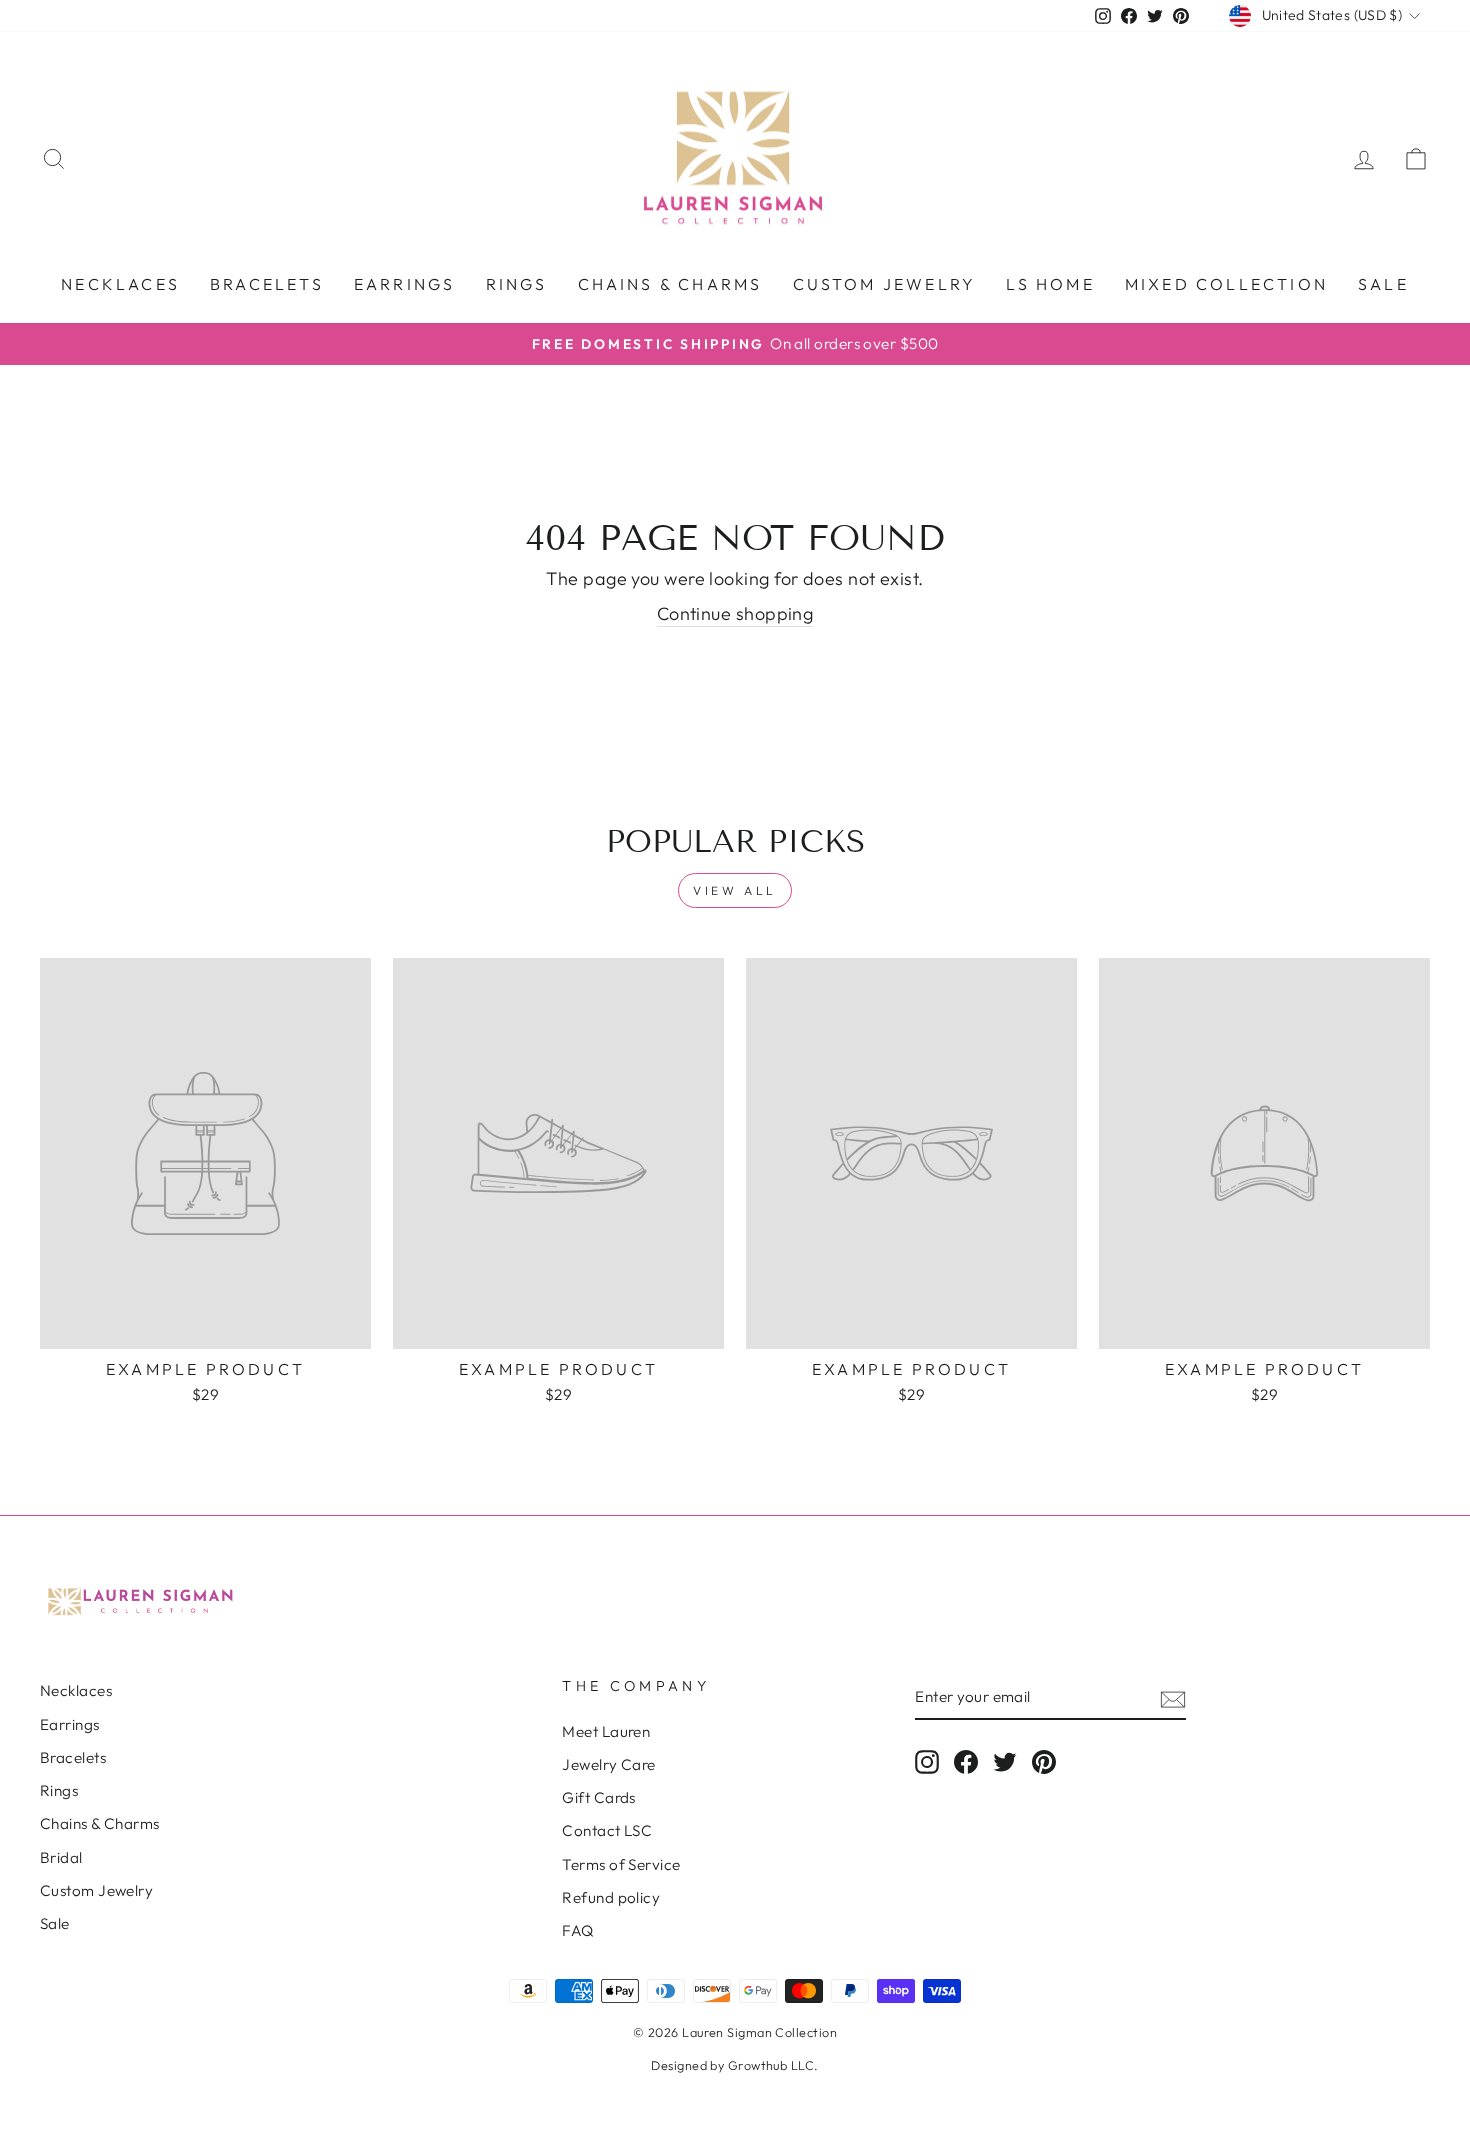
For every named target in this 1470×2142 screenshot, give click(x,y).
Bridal (61, 1857)
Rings (517, 284)
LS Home (1050, 284)
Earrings (405, 284)
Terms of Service (621, 1864)
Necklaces (120, 284)
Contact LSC (607, 1830)
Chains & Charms (670, 284)
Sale (1383, 284)
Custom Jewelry (96, 1890)
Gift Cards (599, 1797)
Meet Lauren (606, 1731)
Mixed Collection (1226, 284)
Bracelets (267, 284)
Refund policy (611, 1897)
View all (735, 890)
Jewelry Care (608, 1764)
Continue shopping (735, 613)
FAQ (577, 1930)
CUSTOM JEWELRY (885, 284)
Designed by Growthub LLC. (734, 2065)
